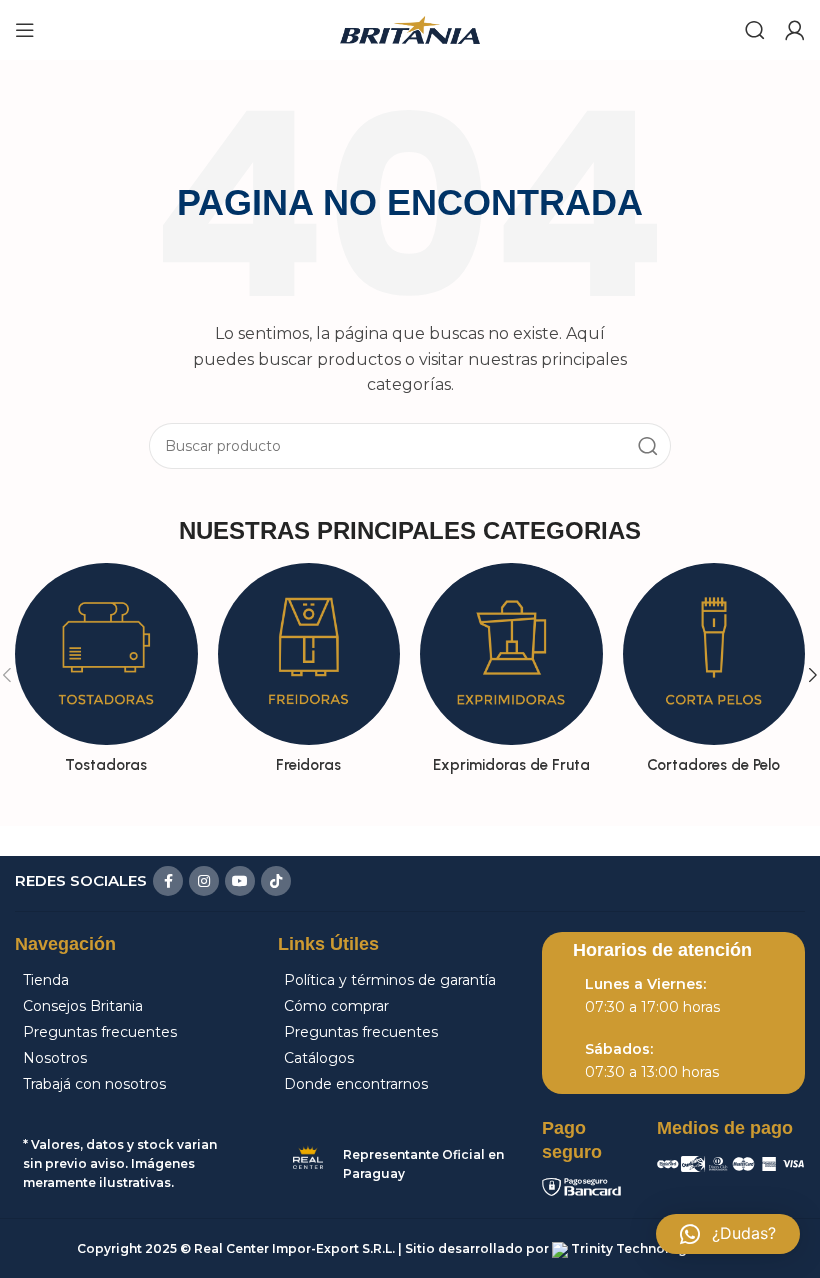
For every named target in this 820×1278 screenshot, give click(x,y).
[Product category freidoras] (309, 675)
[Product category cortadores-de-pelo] (714, 675)
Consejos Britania (83, 1006)
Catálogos (319, 1058)
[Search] (755, 30)
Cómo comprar (336, 1006)
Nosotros (55, 1058)
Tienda (46, 980)
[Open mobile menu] (25, 30)
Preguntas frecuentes (100, 1032)
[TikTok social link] (276, 881)
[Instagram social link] (204, 881)
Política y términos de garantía (390, 980)
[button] (728, 1234)
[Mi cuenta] (795, 30)
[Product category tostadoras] (106, 675)
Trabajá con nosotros (94, 1084)
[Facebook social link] (168, 881)
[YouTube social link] (240, 881)
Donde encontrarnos (356, 1084)
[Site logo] (410, 28)
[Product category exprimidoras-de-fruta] (511, 675)
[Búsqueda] (648, 446)
